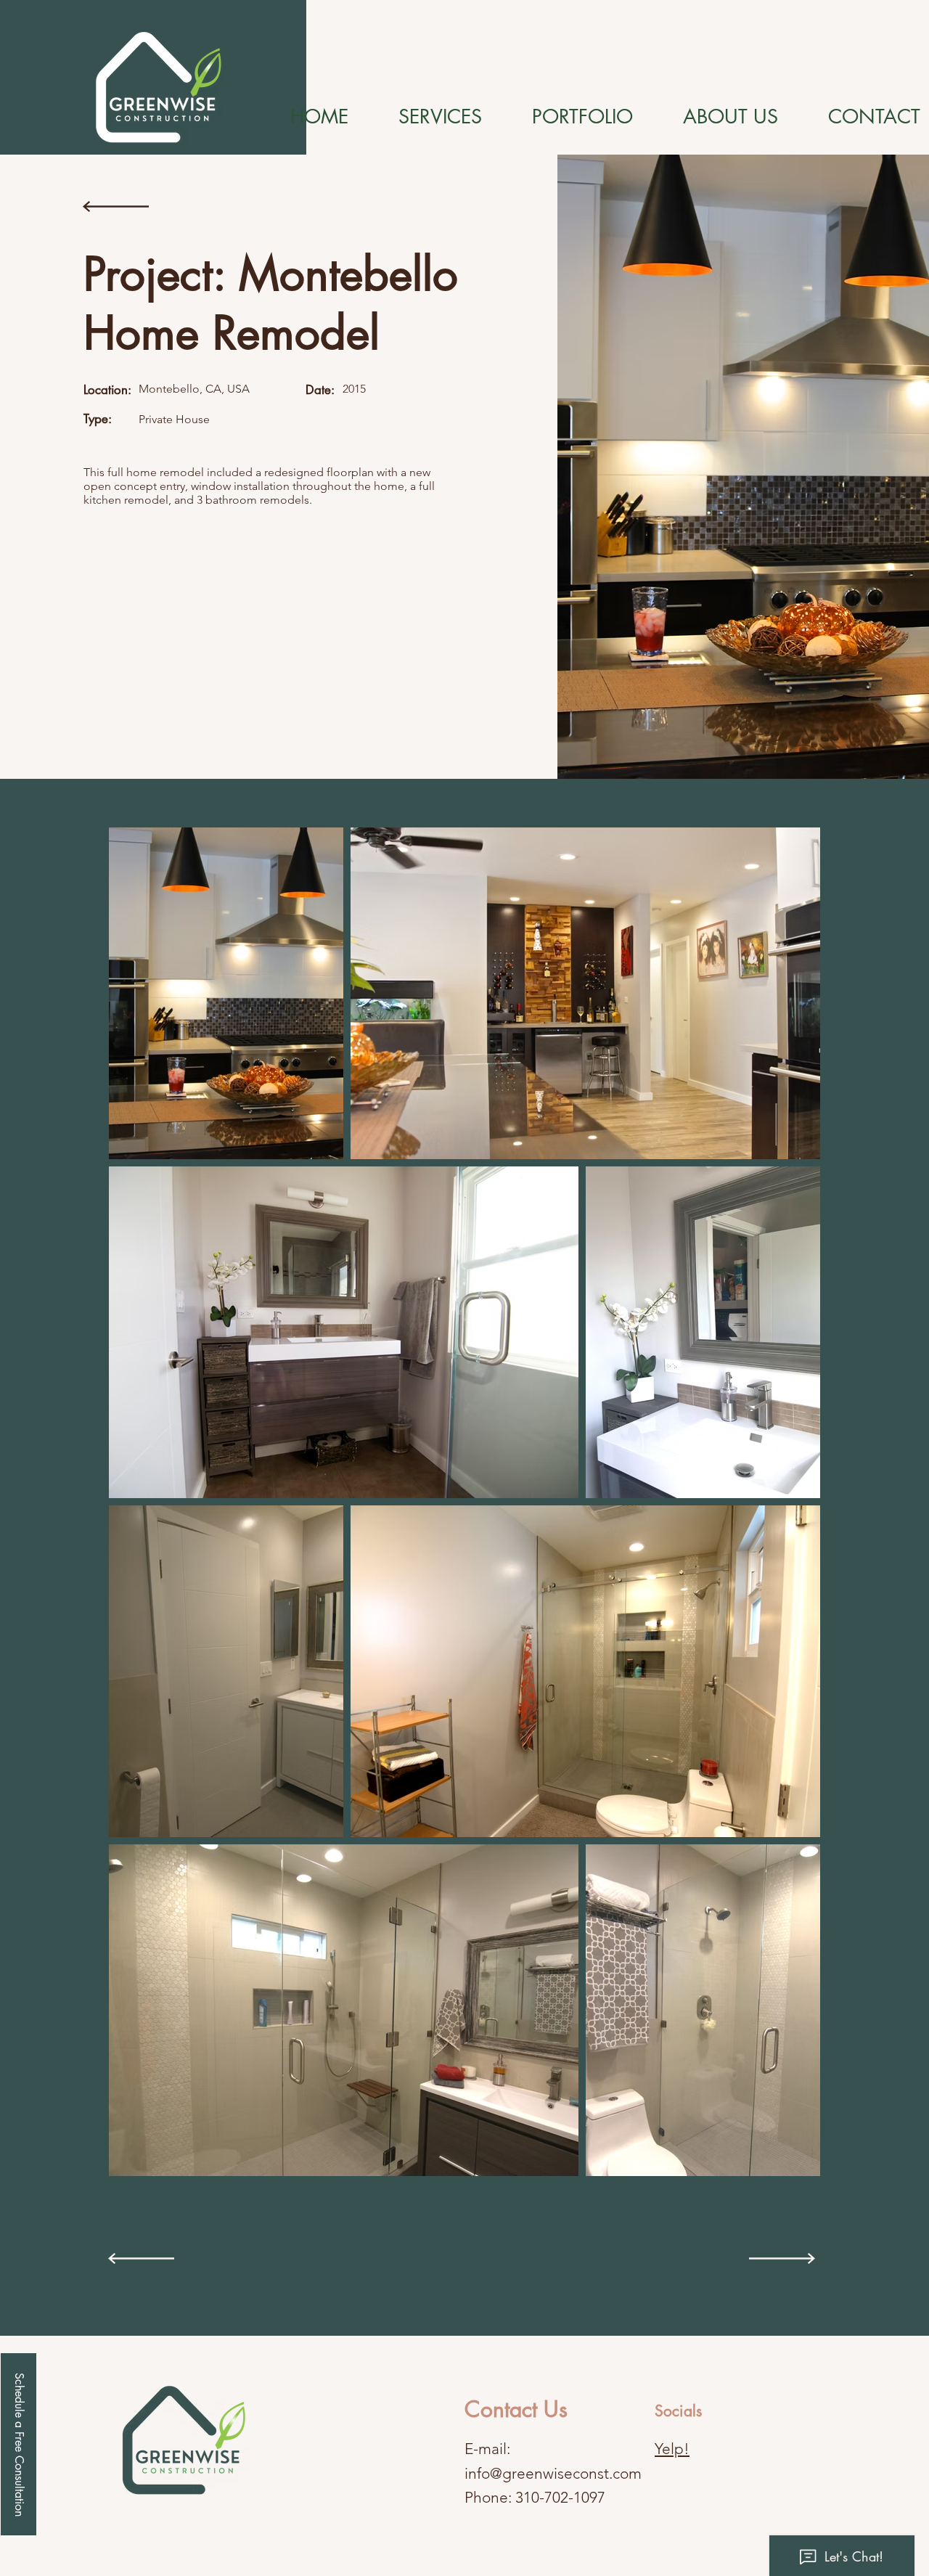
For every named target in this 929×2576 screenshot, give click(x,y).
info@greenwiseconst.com (553, 2473)
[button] (19, 2444)
